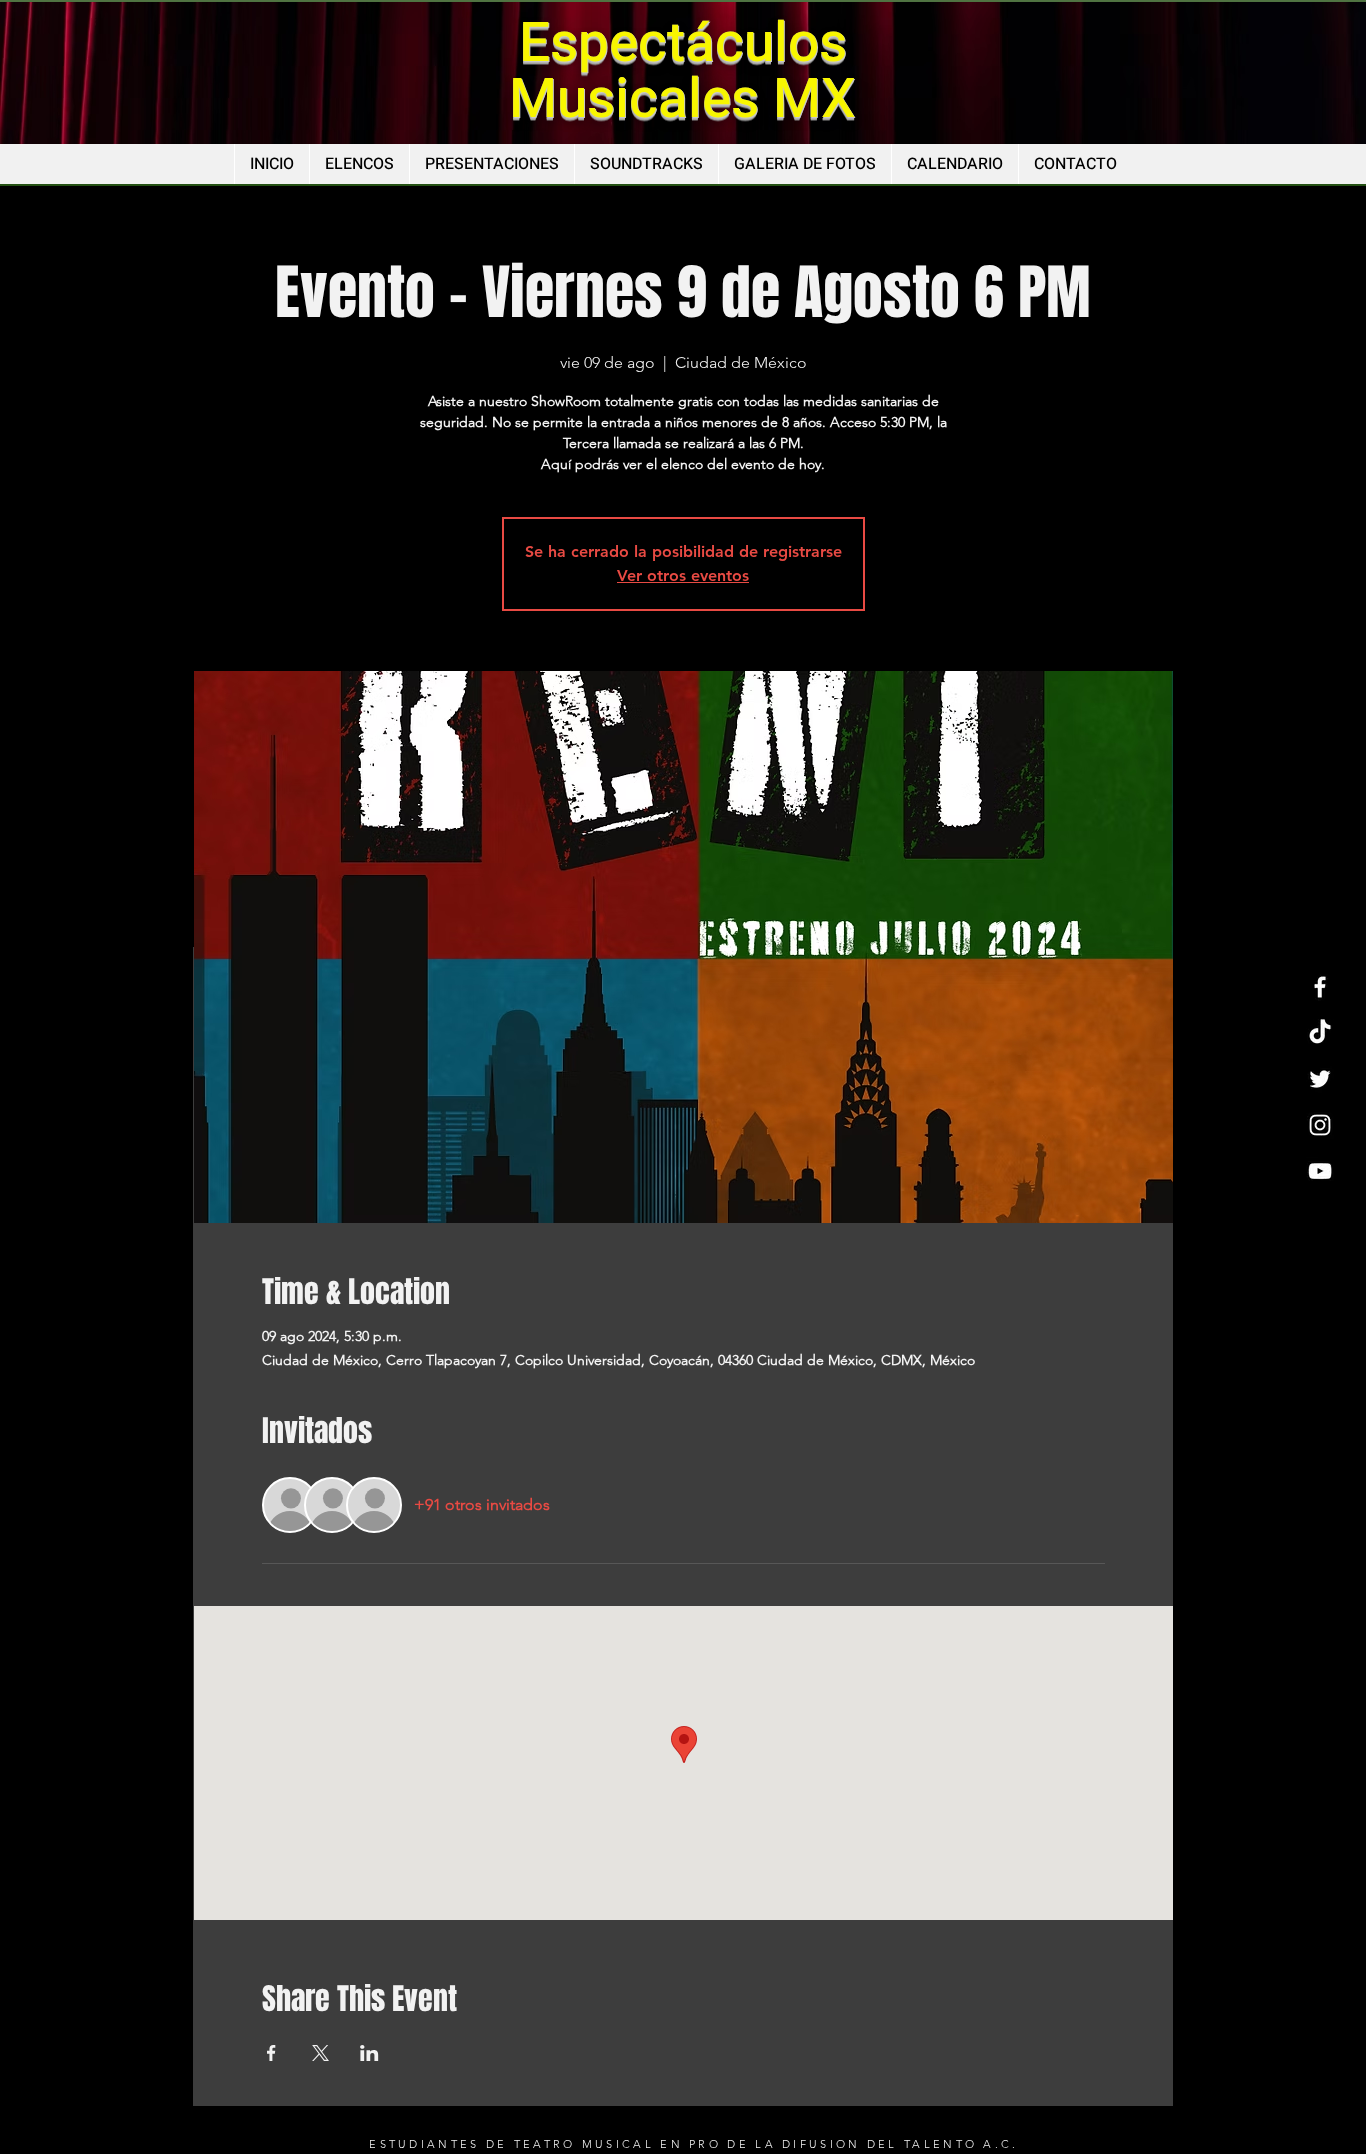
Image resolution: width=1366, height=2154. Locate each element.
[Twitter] (1320, 1079)
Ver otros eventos (683, 575)
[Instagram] (1320, 1125)
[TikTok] (1320, 1033)
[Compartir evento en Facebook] (271, 2053)
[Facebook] (1320, 987)
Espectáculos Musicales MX (682, 71)
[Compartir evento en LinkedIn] (369, 2053)
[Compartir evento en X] (320, 2053)
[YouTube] (1320, 1171)
